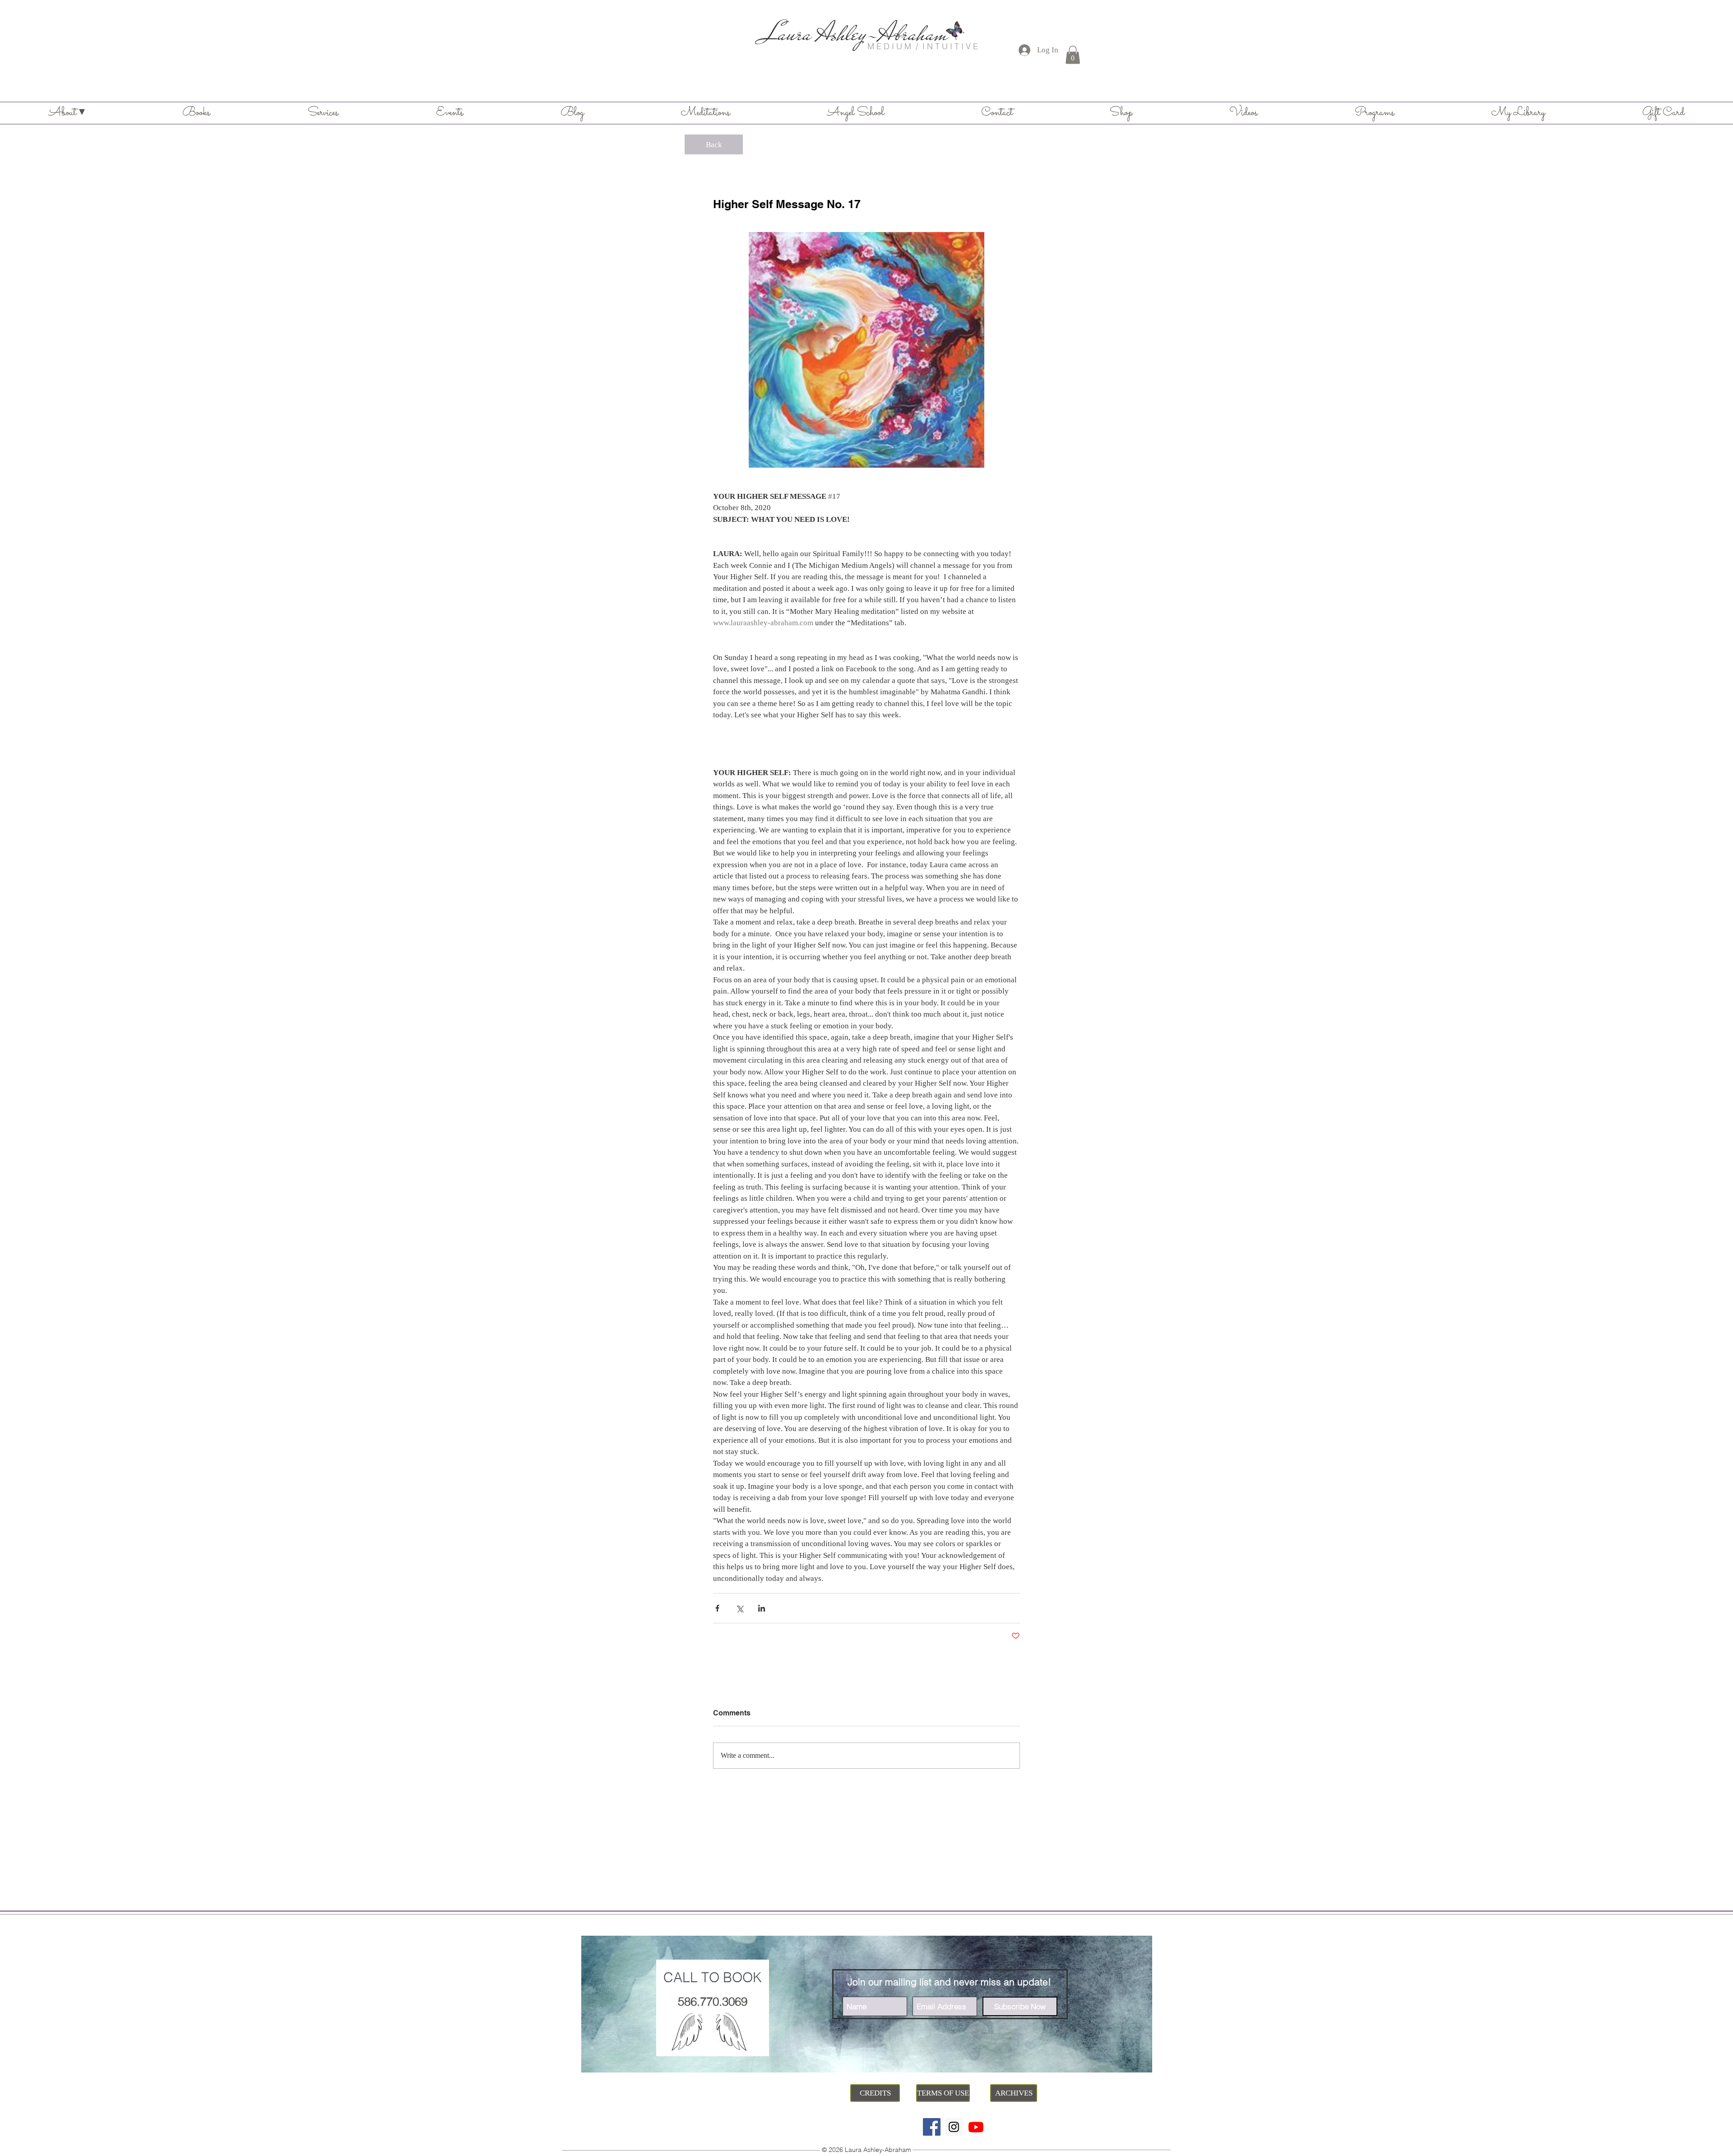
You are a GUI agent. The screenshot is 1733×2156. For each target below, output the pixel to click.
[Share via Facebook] (717, 1608)
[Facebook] (932, 2127)
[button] (1073, 55)
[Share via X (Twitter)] (739, 1608)
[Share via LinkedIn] (762, 1608)
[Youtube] (976, 2127)
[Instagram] (954, 2127)
